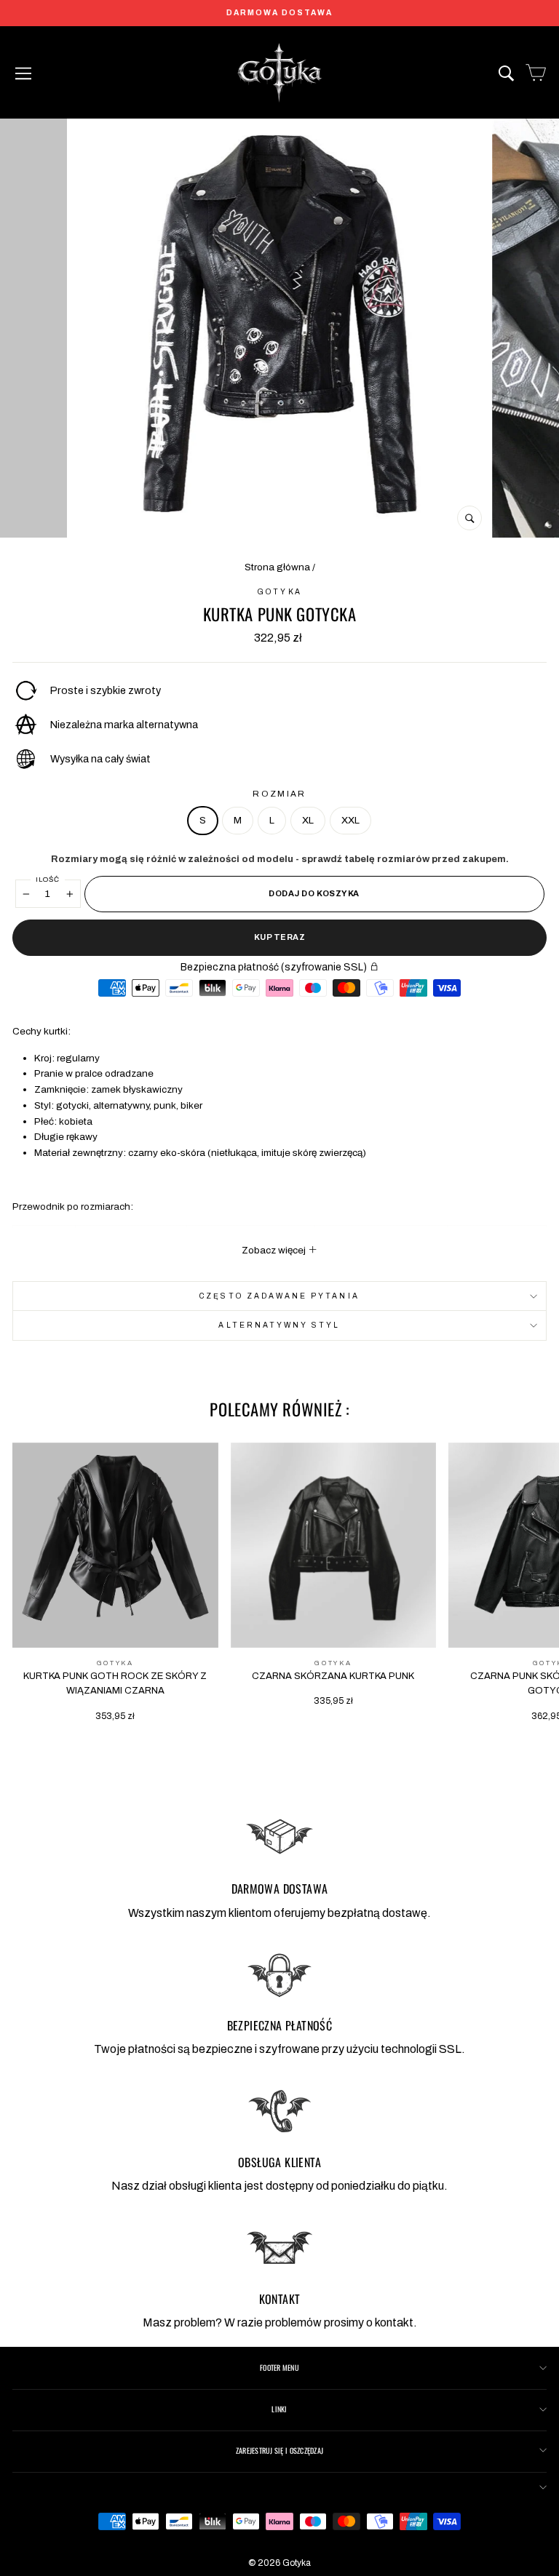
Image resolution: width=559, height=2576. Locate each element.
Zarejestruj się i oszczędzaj (279, 2451)
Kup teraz (280, 937)
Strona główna (277, 567)
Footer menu (279, 2368)
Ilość (48, 880)
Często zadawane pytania (279, 1296)
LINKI (279, 2409)
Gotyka (279, 592)
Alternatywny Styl (279, 1325)
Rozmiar (279, 794)
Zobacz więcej (275, 1250)
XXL (350, 820)
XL (308, 820)
